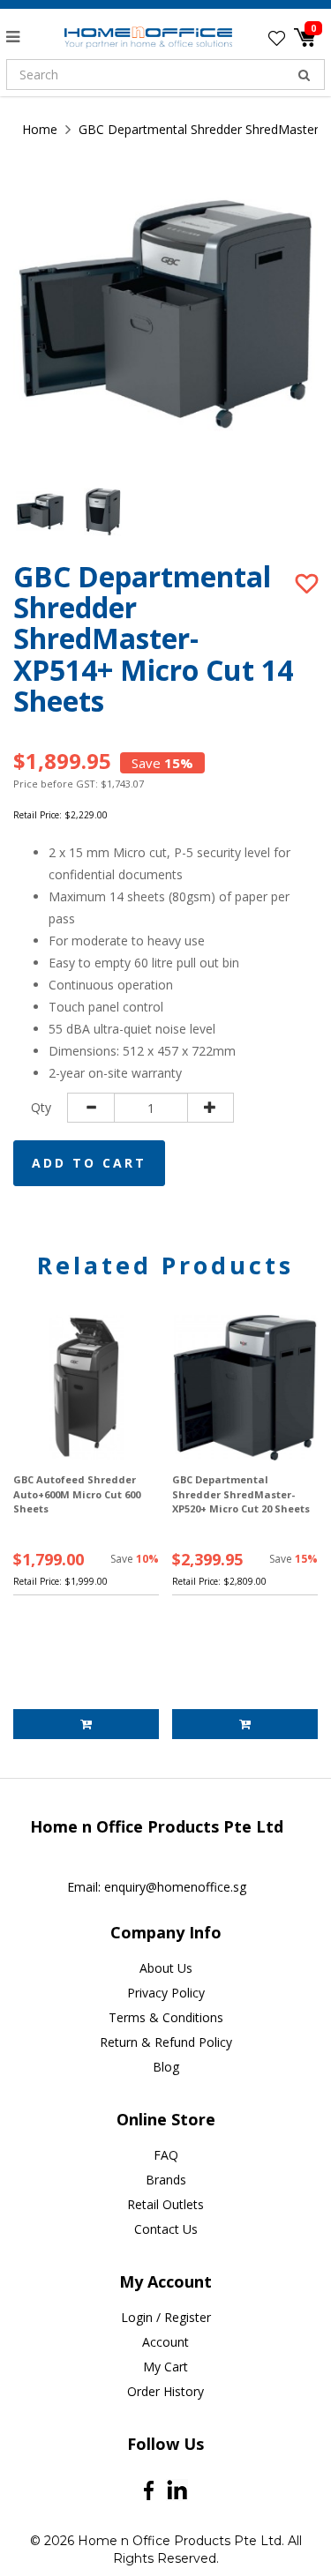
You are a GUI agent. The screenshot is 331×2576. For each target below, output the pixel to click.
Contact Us (166, 2229)
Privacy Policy (166, 1993)
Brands (166, 2180)
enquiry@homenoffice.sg (175, 1887)
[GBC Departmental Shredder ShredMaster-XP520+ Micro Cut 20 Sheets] (245, 1388)
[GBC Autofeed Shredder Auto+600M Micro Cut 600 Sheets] (86, 1388)
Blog (166, 2067)
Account (165, 2342)
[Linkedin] (177, 2490)
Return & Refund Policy (166, 2042)
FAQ (166, 2155)
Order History (165, 2391)
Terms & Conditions (166, 2017)
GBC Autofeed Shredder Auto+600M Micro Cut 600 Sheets (77, 1494)
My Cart (165, 2367)
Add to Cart (89, 1163)
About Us (166, 1968)
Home (40, 129)
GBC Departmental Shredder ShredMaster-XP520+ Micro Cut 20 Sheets (241, 1494)
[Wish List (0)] (277, 38)
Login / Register (166, 2317)
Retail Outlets (165, 2204)
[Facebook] (149, 2490)
